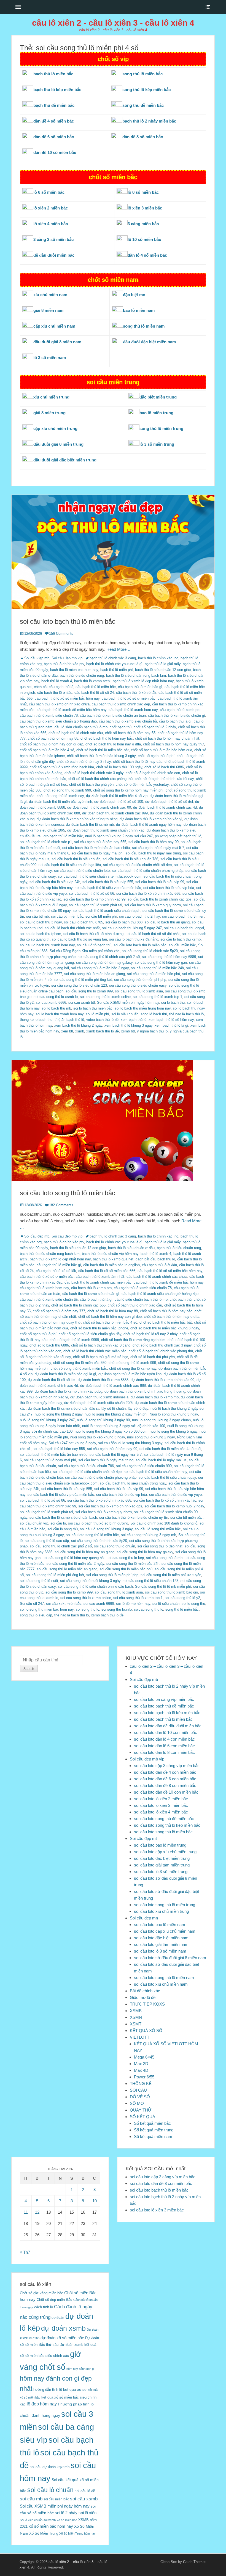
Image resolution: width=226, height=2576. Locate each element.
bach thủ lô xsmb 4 (57, 681)
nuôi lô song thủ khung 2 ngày (59, 1414)
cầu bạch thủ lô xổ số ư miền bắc (129, 698)
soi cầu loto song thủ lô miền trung (165, 1905)
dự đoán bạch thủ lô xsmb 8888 (103, 1380)
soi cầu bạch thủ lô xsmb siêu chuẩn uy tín (134, 1517)
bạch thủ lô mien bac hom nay (74, 670)
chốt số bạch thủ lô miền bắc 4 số (47, 750)
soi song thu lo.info (117, 1609)
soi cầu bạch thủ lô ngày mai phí (97, 853)
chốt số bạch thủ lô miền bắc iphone (99, 1328)
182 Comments (61, 1205)
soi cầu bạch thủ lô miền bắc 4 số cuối (170, 1449)
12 (37, 2212)
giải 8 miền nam (48, 310)
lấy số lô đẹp (138, 1408)
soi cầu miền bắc (182, 945)
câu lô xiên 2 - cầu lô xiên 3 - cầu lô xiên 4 (113, 23)
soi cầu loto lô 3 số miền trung (161, 1872)
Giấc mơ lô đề (143, 1997)
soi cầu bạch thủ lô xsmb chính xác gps (160, 899)
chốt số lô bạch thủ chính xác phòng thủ (100, 779)
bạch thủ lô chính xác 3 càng (113, 658)
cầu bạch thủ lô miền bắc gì (140, 687)
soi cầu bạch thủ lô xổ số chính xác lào (165, 1500)
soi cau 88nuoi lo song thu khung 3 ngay (130, 1443)
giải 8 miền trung (49, 413)
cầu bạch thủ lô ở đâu (55, 693)
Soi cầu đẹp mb (37, 658)
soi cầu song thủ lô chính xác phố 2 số (109, 957)
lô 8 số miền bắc (143, 192)
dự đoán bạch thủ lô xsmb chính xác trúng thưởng (77, 819)
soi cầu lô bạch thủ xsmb (181, 939)
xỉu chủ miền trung (51, 397)
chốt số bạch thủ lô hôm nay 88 (53, 738)
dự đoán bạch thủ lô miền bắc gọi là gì (65, 1374)
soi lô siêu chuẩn (125, 1014)
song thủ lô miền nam (144, 326)
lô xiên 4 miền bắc (51, 224)
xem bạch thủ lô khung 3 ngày (128, 1025)
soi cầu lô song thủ (63, 1529)
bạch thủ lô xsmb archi (92, 681)
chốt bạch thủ (121, 727)
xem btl (67, 1031)
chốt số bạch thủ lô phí (156, 756)
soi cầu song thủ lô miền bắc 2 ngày (100, 968)
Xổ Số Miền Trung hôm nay (77, 2533)
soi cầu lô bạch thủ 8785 (84, 922)
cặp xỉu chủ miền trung (55, 428)
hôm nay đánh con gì (80, 2369)
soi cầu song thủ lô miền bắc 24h (157, 968)
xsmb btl (128, 1031)
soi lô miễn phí (97, 1014)
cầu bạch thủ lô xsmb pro (180, 710)
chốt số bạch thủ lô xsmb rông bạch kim (62, 767)
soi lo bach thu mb (56, 1008)
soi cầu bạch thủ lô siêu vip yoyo (175, 1495)
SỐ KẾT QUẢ (142, 2117)
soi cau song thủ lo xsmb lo (56, 997)
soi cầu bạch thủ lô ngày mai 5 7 (158, 848)
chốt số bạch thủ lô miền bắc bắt (103, 750)
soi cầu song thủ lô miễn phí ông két (83, 980)
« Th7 (25, 2252)
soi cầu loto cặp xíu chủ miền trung (165, 1852)
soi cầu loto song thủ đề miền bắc (164, 1819)
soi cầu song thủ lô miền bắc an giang (95, 974)
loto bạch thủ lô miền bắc (63, 836)
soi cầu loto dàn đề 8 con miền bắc (165, 1785)
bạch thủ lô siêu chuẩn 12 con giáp (163, 670)
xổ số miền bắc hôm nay (51, 2526)
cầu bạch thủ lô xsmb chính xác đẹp (121, 704)
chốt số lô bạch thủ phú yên (91, 784)
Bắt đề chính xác (145, 1991)
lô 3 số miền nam (50, 358)
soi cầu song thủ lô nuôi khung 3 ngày (90, 1581)
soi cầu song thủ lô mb (164, 1558)
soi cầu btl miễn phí (101, 916)
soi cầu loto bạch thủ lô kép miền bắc (167, 1713)
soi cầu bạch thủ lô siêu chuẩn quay (167, 1477)
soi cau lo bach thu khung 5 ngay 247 (132, 928)
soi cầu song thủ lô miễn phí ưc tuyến (171, 1575)
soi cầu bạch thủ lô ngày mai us (161, 1460)
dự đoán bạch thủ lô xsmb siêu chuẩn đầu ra (64, 1408)
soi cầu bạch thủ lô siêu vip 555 (108, 882)
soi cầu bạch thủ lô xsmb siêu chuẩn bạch (107, 911)
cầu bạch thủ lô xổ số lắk (136, 693)
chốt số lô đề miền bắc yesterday (142, 784)
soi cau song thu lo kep (125, 1558)
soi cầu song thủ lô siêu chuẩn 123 (79, 985)
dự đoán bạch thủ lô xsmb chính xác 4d (165, 807)
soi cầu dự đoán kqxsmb (50, 2467)
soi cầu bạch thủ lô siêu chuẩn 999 (144, 1466)
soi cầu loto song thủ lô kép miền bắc (167, 1825)
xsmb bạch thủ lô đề (103, 1031)
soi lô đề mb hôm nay (133, 1604)
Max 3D (141, 2064)
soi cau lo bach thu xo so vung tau (79, 939)
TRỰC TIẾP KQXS (147, 2004)
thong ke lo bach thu (36, 1020)
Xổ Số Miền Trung (44, 2533)
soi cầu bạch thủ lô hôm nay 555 (100, 842)
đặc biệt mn (134, 295)
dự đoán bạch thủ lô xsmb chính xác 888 (113, 1386)
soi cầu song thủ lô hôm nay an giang (84, 1552)
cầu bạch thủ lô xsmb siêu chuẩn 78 (49, 715)
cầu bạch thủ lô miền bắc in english (111, 1265)
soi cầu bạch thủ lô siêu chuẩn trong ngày (133, 1483)
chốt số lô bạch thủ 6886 (164, 767)
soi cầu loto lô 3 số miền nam (160, 1951)
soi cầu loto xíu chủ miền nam (161, 1984)
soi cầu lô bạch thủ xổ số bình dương (93, 934)
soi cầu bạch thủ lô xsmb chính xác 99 (94, 899)
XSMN (136, 2017)
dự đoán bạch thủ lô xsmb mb (90, 824)
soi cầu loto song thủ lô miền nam (164, 1978)
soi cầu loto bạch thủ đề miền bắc (164, 1706)
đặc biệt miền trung (158, 397)
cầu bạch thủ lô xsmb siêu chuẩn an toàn (113, 715)
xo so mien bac (67, 2520)
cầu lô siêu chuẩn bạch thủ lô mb (81, 727)
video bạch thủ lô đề (102, 1020)
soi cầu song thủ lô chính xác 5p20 (150, 951)
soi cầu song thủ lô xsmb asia (139, 991)
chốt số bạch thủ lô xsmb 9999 (74, 1340)
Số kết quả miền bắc (152, 2123)
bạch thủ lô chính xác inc (158, 658)
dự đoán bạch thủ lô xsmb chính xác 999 (115, 813)
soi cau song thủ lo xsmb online (105, 997)
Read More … (119, 649)
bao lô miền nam (139, 310)
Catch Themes (195, 2562)
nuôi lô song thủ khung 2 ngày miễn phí (116, 1414)
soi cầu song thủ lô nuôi (39, 1581)
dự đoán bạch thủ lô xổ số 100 (119, 802)
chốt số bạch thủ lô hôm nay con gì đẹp (52, 744)
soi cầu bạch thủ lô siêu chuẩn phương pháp (148, 871)
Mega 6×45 (144, 2057)
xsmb (80, 1031)
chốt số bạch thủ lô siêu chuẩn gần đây (90, 1334)
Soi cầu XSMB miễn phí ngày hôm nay (128, 1002)
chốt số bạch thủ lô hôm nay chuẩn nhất (167, 738)
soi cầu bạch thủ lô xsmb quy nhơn (153, 905)
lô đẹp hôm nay (42, 2404)
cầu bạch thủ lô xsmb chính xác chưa (59, 704)
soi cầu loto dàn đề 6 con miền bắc (165, 1779)
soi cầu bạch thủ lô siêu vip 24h (55, 882)
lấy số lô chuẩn (114, 1408)
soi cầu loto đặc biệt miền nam (161, 1938)
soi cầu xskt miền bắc (64, 1604)
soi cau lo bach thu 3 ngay (41, 922)
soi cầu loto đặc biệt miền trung (162, 1858)
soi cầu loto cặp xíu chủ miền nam (165, 1931)
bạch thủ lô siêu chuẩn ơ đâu (131, 1248)
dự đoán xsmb (63, 2328)
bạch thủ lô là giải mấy (163, 664)
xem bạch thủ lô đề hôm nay (171, 1020)
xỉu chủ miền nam (50, 295)
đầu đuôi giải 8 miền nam (57, 342)
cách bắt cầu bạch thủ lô (54, 687)
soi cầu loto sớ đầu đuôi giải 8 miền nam (170, 1958)
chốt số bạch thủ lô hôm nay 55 (130, 733)
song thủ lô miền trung (161, 428)
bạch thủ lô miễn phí (117, 670)
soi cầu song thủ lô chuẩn (115, 1546)
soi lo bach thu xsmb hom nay (60, 1014)
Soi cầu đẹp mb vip (67, 658)
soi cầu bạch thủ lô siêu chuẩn (76, 859)
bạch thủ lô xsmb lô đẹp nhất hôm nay (143, 681)
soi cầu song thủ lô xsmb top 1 (158, 997)
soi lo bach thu (173, 1002)
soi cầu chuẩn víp (34, 1523)
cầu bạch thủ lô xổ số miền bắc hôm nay (67, 698)
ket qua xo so (75, 2390)
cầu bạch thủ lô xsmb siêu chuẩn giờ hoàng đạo (58, 721)
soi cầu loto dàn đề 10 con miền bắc (166, 1792)
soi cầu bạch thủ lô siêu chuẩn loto (82, 871)
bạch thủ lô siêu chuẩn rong (82, 675)
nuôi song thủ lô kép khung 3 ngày (98, 1437)
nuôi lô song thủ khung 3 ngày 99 (103, 1420)
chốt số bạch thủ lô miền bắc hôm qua (162, 750)
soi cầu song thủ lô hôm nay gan (161, 962)
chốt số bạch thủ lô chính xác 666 (78, 1305)
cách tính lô (44, 2307)
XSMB (136, 2011)
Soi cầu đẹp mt (143, 1838)
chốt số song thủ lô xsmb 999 (67, 790)
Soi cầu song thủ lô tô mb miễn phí (163, 1586)
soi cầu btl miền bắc (67, 916)
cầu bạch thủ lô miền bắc (96, 687)
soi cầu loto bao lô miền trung (160, 1845)
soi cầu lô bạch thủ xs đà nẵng (134, 939)
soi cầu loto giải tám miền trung (162, 1865)
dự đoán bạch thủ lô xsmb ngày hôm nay (149, 824)
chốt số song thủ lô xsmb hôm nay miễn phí (128, 790)
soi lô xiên (88, 2513)
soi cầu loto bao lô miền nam (160, 1925)
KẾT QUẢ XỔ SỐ (146, 2031)
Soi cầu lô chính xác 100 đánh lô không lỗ (164, 1523)
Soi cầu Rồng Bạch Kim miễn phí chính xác (85, 951)
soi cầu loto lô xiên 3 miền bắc (161, 1805)
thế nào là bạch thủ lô (186, 1014)
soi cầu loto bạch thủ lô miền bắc (68, 621)
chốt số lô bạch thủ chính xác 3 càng (101, 1345)
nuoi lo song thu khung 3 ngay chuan (161, 1420)
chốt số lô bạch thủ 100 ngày (119, 767)
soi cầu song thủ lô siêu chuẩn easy (138, 985)
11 (26, 2212)
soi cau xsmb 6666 (51, 1002)
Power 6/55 (144, 2077)
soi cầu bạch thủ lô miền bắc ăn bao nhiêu (96, 848)
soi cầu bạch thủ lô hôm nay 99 (154, 842)
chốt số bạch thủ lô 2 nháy (155, 727)
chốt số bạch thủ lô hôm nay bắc (107, 738)
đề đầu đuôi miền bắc (54, 255)
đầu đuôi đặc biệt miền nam (149, 342)
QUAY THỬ (141, 2110)
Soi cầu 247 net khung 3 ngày (72, 1443)
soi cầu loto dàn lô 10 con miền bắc (166, 1732)
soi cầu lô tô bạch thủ (94, 945)
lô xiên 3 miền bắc (145, 208)
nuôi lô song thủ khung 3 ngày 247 (47, 1420)
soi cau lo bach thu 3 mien (183, 916)
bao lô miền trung (156, 413)
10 (95, 2201)
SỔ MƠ (137, 2103)
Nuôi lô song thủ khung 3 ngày (174, 1414)
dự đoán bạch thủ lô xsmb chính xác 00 (99, 807)
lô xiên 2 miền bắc (51, 208)
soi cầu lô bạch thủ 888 (124, 922)
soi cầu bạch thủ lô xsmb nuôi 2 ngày (174, 1506)
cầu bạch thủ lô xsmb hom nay (133, 710)
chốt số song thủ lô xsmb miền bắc (79, 1368)
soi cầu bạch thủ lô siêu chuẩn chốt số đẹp (137, 865)
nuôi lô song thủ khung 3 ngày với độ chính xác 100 (124, 1426)
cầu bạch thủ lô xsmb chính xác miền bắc (98, 1282)
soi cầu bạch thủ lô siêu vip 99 (160, 882)
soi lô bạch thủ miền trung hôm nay (143, 1008)
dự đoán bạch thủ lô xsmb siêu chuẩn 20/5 (98, 1403)
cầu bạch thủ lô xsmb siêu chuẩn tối (128, 721)
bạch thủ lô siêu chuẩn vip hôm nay (110, 1254)
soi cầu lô (58, 1523)
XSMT (136, 2024)
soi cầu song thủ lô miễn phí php (140, 980)
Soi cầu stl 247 (32, 1604)
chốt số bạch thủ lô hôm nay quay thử (173, 744)
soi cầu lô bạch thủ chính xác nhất (72, 928)
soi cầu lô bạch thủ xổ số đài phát (153, 934)
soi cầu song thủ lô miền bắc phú (154, 974)
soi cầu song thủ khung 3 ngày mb (149, 1535)
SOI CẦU (138, 2090)
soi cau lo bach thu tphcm (41, 934)
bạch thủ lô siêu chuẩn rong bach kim (136, 675)
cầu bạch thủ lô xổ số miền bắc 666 (107, 1271)
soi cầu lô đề (85, 2491)
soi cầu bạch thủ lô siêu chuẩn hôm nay (155, 1472)
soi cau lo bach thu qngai (184, 928)
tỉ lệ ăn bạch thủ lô (69, 1020)
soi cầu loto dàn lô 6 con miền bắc (164, 1746)
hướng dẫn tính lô (48, 2390)
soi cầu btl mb (37, 916)
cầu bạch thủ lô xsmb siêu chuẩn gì (177, 715)
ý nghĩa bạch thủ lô (152, 1031)
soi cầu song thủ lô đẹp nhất (160, 1546)
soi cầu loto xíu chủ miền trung (161, 1911)
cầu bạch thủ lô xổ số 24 (94, 693)
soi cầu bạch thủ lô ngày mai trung (153, 853)
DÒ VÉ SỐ (140, 2097)
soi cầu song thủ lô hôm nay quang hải (74, 1558)
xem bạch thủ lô (134, 1020)
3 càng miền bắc (143, 224)
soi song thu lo (88, 1609)
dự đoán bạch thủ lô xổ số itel (169, 802)
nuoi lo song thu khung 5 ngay (173, 1431)
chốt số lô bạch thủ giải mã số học (101, 1357)
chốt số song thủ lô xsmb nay (60, 796)
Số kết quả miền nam (153, 2137)
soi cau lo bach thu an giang (167, 922)
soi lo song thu (193, 1604)
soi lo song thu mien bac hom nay (47, 1609)
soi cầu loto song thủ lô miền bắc (68, 1193)
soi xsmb (50, 2520)
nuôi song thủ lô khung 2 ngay (151, 1437)
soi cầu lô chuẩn (50, 2490)
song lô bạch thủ (154, 1014)
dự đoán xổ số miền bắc (62, 2338)
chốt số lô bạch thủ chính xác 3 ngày (94, 773)
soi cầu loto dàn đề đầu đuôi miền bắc (168, 1726)
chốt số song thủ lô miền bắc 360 (80, 1363)
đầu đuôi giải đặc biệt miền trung (65, 460)
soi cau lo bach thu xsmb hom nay (47, 945)
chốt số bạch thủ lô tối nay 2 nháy (84, 762)
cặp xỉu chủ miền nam (54, 326)
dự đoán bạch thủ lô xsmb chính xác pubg (68, 1391)
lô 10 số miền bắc (144, 239)
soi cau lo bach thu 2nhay (139, 916)
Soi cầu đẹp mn (144, 1918)
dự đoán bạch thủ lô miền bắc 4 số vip (117, 796)
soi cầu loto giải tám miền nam (161, 1944)
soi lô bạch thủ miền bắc (93, 1008)
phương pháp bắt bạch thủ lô (178, 836)
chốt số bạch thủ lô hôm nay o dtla (113, 744)
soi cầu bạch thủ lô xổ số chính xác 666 (148, 893)
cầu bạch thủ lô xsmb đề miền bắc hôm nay (72, 710)
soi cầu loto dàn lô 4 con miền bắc (164, 1739)
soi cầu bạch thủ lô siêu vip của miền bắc (108, 888)
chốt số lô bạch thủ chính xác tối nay (164, 779)
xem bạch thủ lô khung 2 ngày (78, 1025)
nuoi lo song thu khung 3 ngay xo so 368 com (111, 1431)
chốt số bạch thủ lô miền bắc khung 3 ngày (101, 756)
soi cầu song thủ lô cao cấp (47, 1541)
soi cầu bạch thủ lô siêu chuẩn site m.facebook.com (100, 876)
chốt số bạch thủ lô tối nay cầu (138, 762)
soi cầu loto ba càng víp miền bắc (164, 1699)
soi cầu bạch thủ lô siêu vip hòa (169, 888)
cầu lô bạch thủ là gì (175, 721)
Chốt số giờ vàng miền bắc (41, 2293)
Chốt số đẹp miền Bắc (54, 2300)
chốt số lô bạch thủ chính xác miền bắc (95, 1351)
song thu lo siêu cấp (36, 1615)
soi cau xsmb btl (82, 1002)
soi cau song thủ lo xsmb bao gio (171, 1592)
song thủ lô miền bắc (182, 1609)
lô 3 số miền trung (157, 444)
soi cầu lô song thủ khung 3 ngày (106, 1529)
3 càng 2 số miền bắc (53, 239)
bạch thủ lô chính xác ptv (64, 664)
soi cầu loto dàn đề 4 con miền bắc (165, 1772)
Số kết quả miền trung (154, 2130)
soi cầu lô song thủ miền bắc (158, 1529)
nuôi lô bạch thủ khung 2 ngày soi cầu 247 (119, 836)
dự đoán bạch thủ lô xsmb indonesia (99, 1397)
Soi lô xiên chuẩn (31, 2520)
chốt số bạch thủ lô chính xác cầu (76, 733)
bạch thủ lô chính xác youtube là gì (114, 664)
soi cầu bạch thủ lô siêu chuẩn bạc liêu (70, 865)
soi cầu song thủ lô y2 (182, 1598)
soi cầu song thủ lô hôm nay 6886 (169, 957)
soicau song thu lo (149, 1609)
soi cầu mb (31, 2499)
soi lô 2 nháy (66, 2513)
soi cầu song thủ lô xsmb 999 (89, 991)
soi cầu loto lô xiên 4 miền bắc (161, 1812)
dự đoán (58, 2318)
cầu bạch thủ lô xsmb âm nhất (100, 1277)
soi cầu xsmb (84, 2499)
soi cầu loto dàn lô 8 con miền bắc (164, 1752)
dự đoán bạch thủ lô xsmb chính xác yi (151, 819)
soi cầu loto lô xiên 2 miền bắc (161, 1799)
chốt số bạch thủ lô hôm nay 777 (59, 1311)
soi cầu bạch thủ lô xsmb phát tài (95, 905)
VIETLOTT (140, 2037)
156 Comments (61, 634)
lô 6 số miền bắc (49, 192)
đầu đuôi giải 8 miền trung (58, 444)
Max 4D (141, 2070)
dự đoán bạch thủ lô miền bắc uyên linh (60, 802)
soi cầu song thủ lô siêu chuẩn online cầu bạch (95, 1586)
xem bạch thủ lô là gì (171, 1025)
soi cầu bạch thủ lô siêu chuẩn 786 (130, 859)
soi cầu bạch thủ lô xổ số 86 (92, 893)
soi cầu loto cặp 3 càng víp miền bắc (167, 1766)
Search (29, 1669)
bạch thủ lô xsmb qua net (113, 1259)
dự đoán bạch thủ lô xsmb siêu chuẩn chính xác (106, 830)
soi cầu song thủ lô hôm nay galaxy (104, 962)
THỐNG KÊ (141, 2084)
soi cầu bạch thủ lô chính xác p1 (46, 842)
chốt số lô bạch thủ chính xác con (153, 773)
